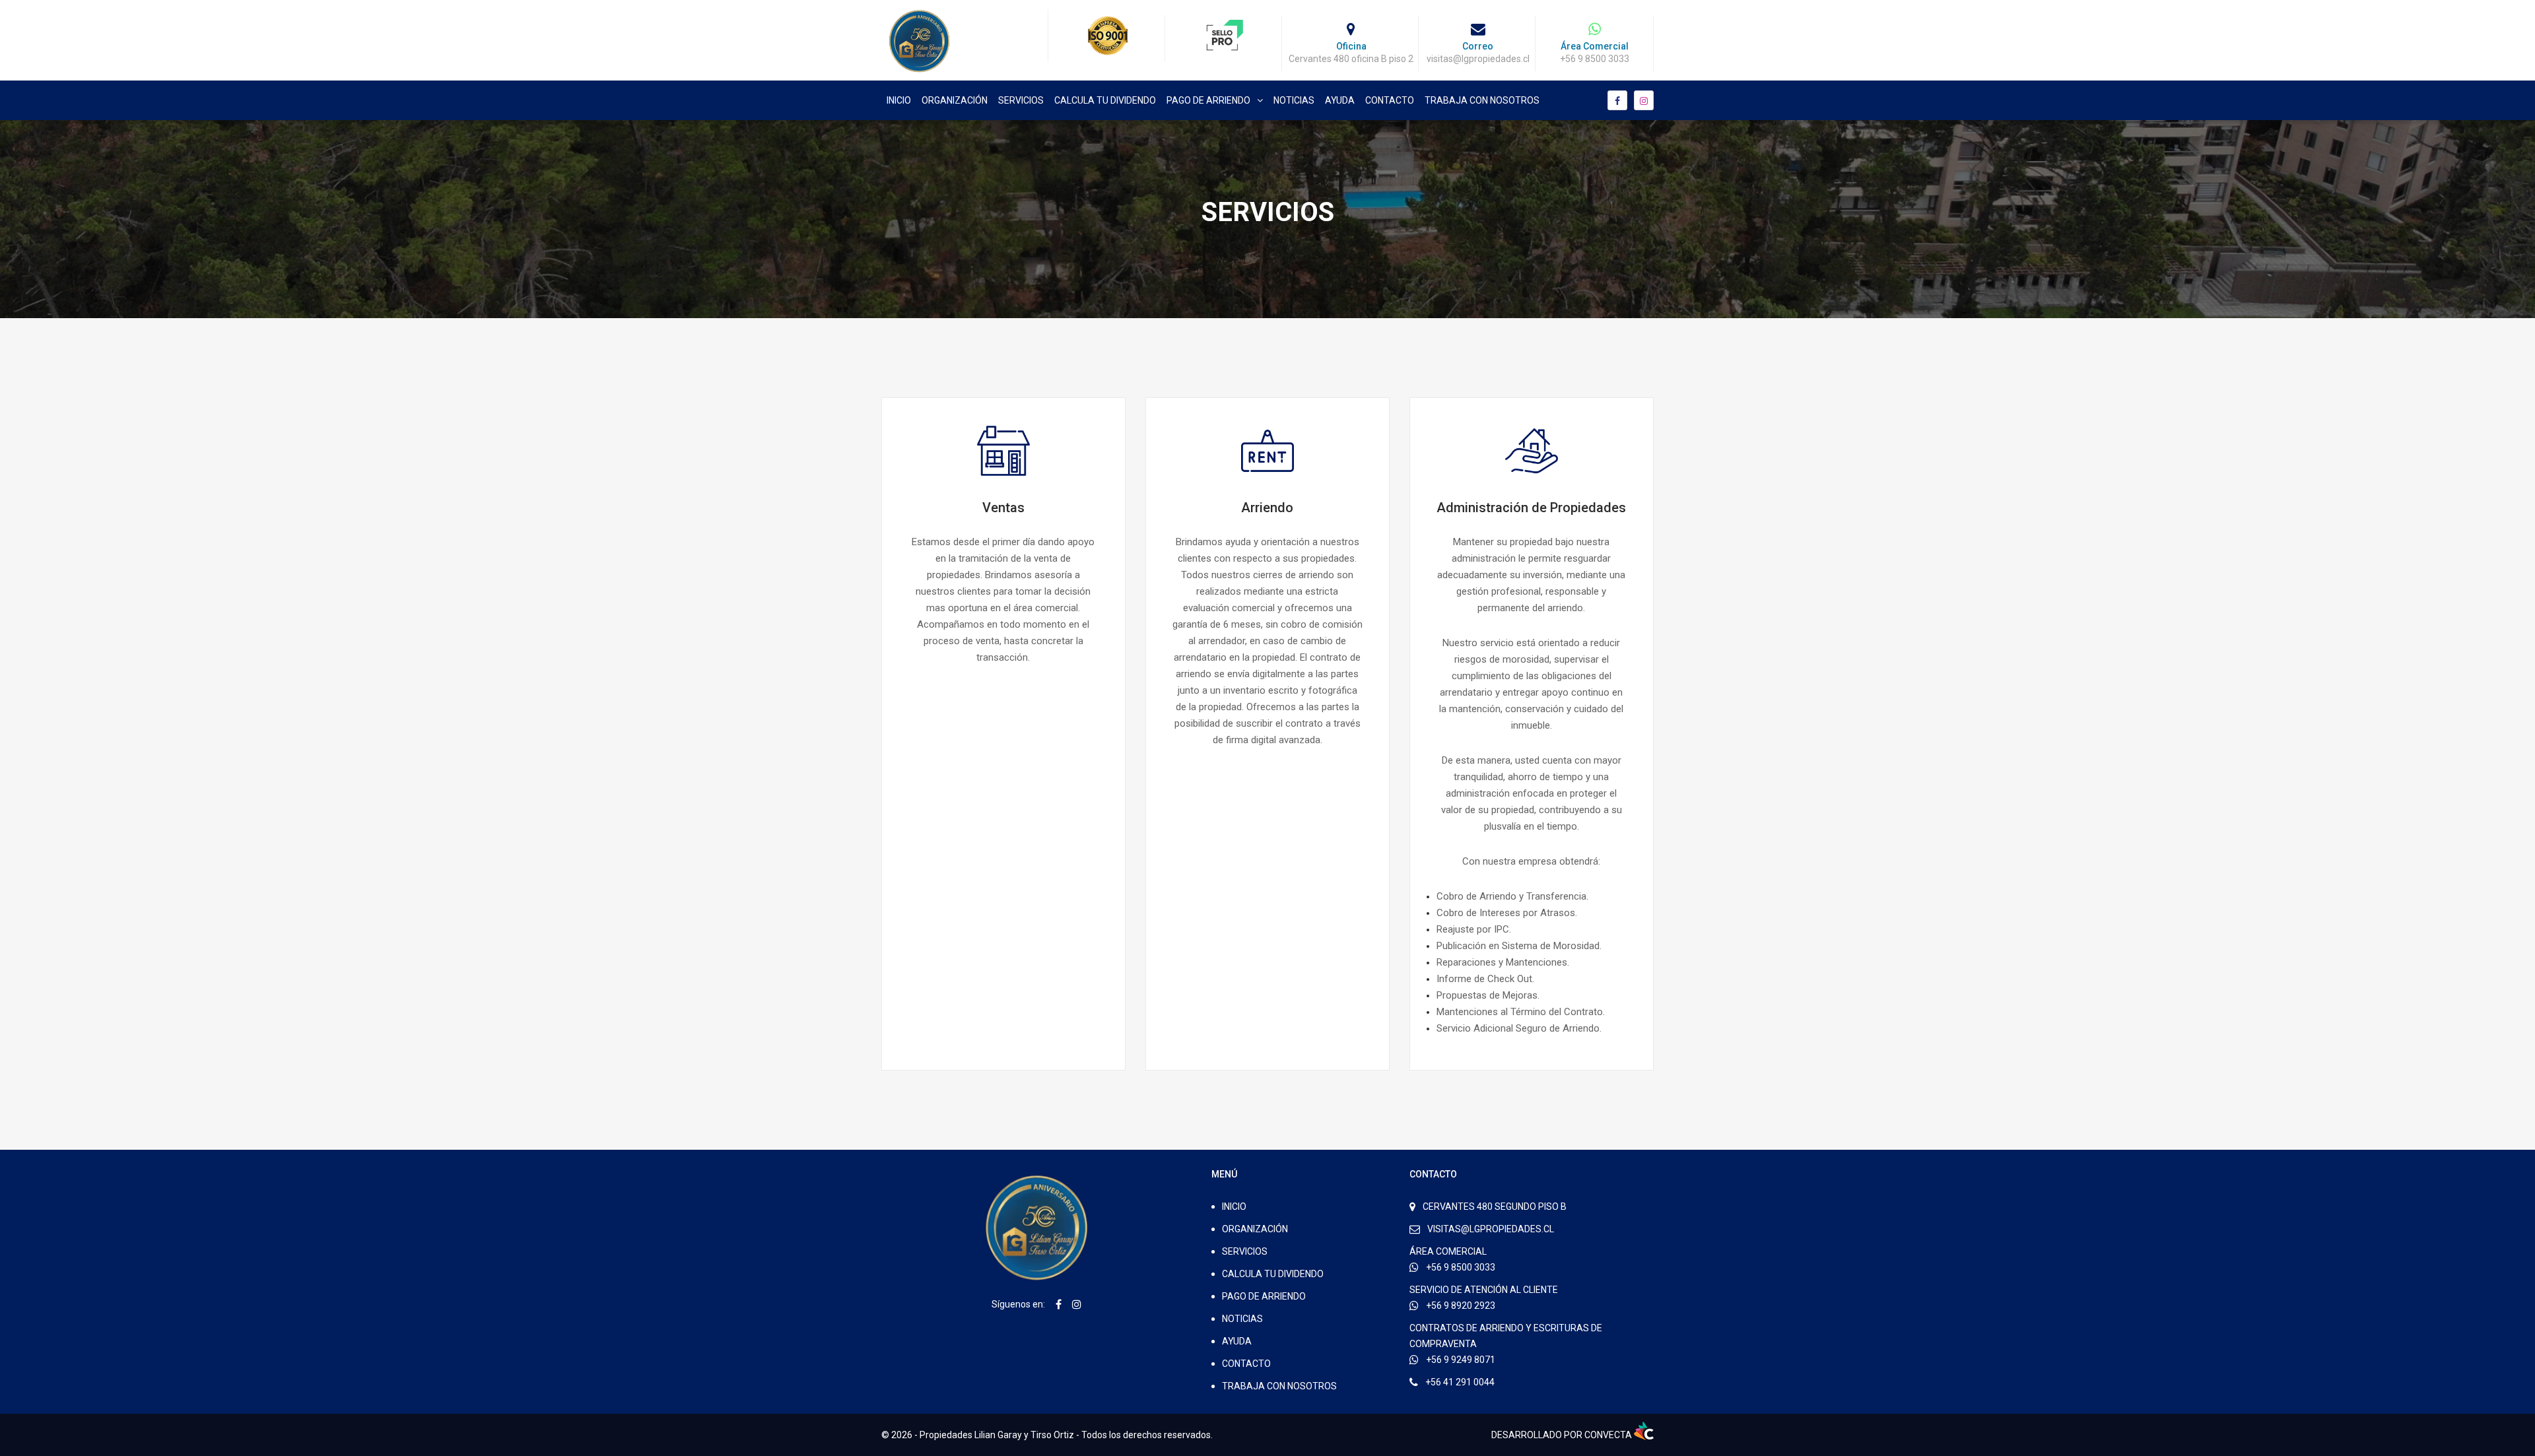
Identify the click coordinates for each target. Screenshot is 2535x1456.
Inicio (899, 100)
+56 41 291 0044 (1460, 1382)
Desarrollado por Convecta (1563, 1435)
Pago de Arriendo (1208, 100)
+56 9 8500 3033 (1461, 1267)
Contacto (1390, 100)
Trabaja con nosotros (1482, 100)
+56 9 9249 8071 (1461, 1360)
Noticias (1294, 100)
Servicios (1021, 100)
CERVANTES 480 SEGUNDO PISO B (1495, 1207)
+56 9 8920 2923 (1461, 1306)
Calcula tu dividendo (1105, 100)
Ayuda (1340, 100)
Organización (955, 100)
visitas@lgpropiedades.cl (1491, 1229)
